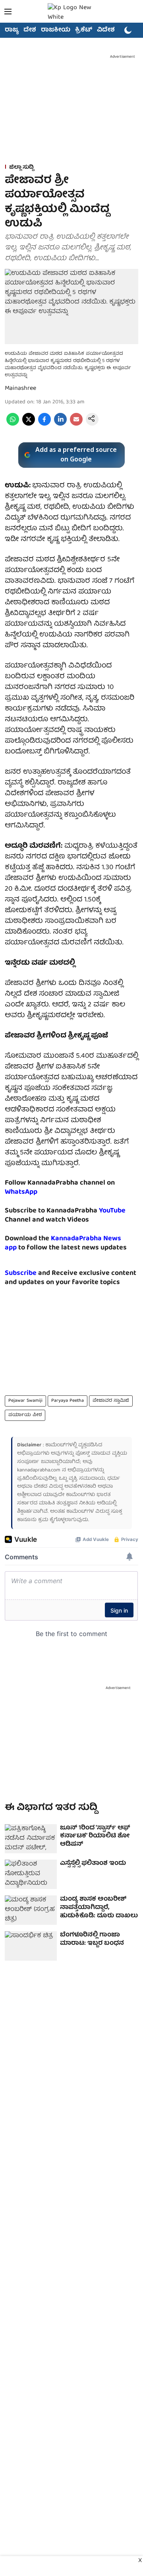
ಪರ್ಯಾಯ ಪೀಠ (25, 1415)
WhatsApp (21, 1192)
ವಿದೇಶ (106, 30)
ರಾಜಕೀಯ (56, 30)
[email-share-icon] (76, 424)
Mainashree (20, 389)
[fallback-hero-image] (31, 1839)
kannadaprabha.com (39, 1470)
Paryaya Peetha (68, 1401)
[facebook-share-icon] (44, 424)
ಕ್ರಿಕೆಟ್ (84, 30)
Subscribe (21, 1273)
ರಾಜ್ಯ (12, 30)
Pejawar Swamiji (25, 1401)
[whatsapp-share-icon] (13, 424)
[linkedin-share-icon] (60, 424)
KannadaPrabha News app (63, 1243)
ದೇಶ (30, 30)
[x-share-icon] (29, 424)
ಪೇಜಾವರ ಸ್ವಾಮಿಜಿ (111, 1401)
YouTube (112, 1211)
